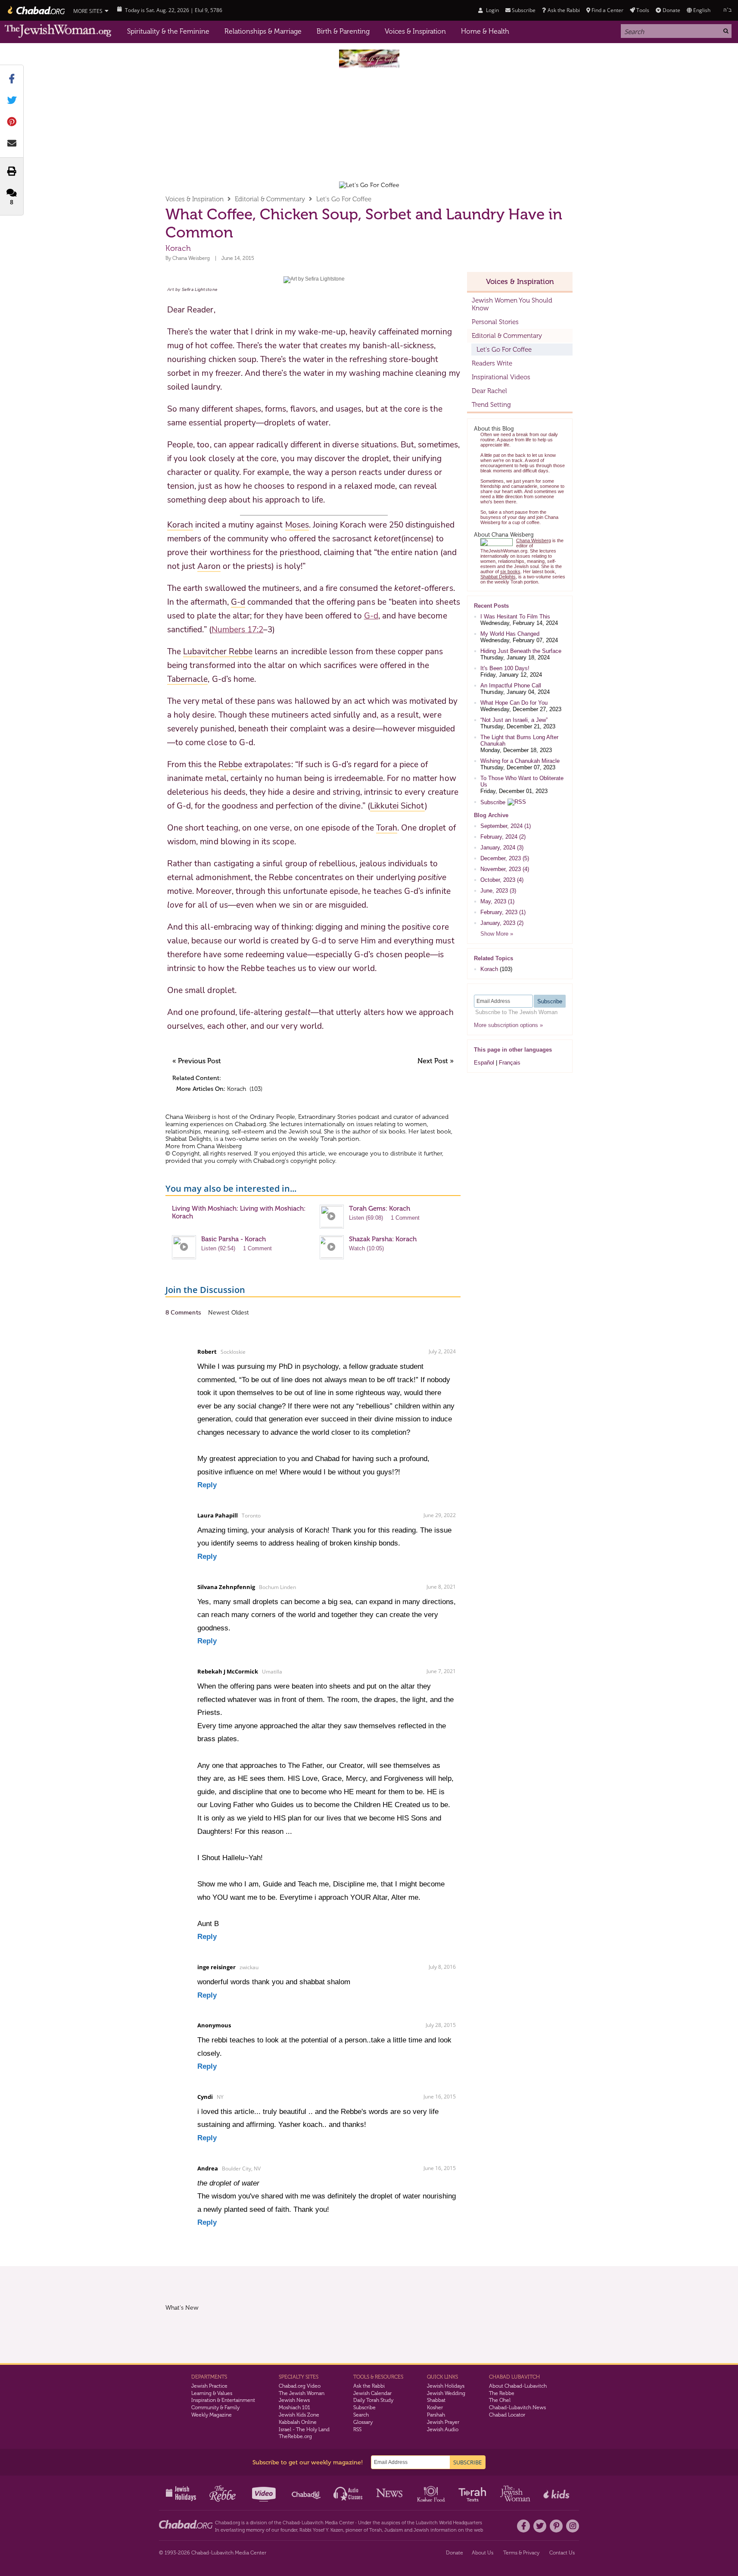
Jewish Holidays (446, 2386)
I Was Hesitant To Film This (515, 617)
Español (484, 1063)
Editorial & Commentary (270, 199)
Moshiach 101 (294, 2407)
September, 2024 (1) (506, 826)
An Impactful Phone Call (511, 685)
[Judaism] (36, 10)
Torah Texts (474, 2493)
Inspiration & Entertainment (223, 2400)
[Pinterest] (556, 2526)
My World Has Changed (510, 634)
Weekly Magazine (212, 2415)
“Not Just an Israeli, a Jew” (514, 720)
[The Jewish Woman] (58, 31)
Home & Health (485, 31)
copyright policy (313, 1161)
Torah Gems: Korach (380, 1208)
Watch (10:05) (366, 1248)
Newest (220, 1313)
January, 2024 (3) (502, 848)
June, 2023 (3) (498, 891)
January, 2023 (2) (502, 923)
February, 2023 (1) (503, 912)
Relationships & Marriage (263, 31)
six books (392, 1132)
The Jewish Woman (302, 2393)
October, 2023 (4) (502, 880)
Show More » (497, 934)
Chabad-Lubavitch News (517, 2407)
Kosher (435, 2407)
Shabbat (436, 2400)
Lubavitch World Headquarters (449, 2523)
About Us (483, 2553)
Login (492, 10)
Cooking (432, 2493)
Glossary (363, 2422)
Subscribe (493, 802)
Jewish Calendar (372, 2393)
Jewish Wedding (446, 2393)
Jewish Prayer (443, 2422)
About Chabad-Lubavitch (518, 2386)
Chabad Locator (507, 2415)
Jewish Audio (443, 2429)
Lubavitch (313, 2523)
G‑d (371, 616)
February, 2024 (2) (503, 837)
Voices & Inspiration (415, 31)
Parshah (436, 2415)
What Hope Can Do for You (514, 703)
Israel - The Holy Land (304, 2429)
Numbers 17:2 (238, 630)
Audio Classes (348, 2493)
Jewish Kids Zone (299, 2415)
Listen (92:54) (218, 1248)
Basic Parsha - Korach (234, 1239)
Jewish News (294, 2400)
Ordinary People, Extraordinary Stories (303, 1117)
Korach (237, 1089)
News (390, 2493)
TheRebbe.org (295, 2436)
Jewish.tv (265, 2493)
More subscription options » (508, 1025)
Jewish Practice (209, 2386)
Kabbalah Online (298, 2422)
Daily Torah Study (373, 2400)
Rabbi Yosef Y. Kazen (321, 2530)
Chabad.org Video (300, 2386)
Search (361, 2415)
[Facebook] (523, 2526)
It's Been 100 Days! (505, 668)
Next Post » (436, 1061)
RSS (357, 2429)
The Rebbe (502, 2393)
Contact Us (562, 2553)
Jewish (421, 2530)
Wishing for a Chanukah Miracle (520, 761)
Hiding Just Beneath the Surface (521, 651)
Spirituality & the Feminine (168, 31)
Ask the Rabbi (564, 10)
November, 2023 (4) (505, 869)
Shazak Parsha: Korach (383, 1239)
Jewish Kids (557, 2493)
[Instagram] (573, 2526)
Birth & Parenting (343, 31)
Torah (376, 2530)
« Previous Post (197, 1061)
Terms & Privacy (521, 2553)
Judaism (394, 2530)
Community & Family (215, 2407)
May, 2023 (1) (497, 901)
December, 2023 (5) (505, 858)
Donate (671, 10)
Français (510, 1063)
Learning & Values (212, 2393)
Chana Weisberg (191, 258)
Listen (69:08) (366, 1218)
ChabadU (307, 2493)
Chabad (291, 2523)
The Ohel (500, 2400)
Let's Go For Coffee (344, 199)
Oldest (240, 1313)
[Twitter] (540, 2526)
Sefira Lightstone (199, 290)
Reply (207, 1485)
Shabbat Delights (188, 1139)
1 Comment (405, 1218)
